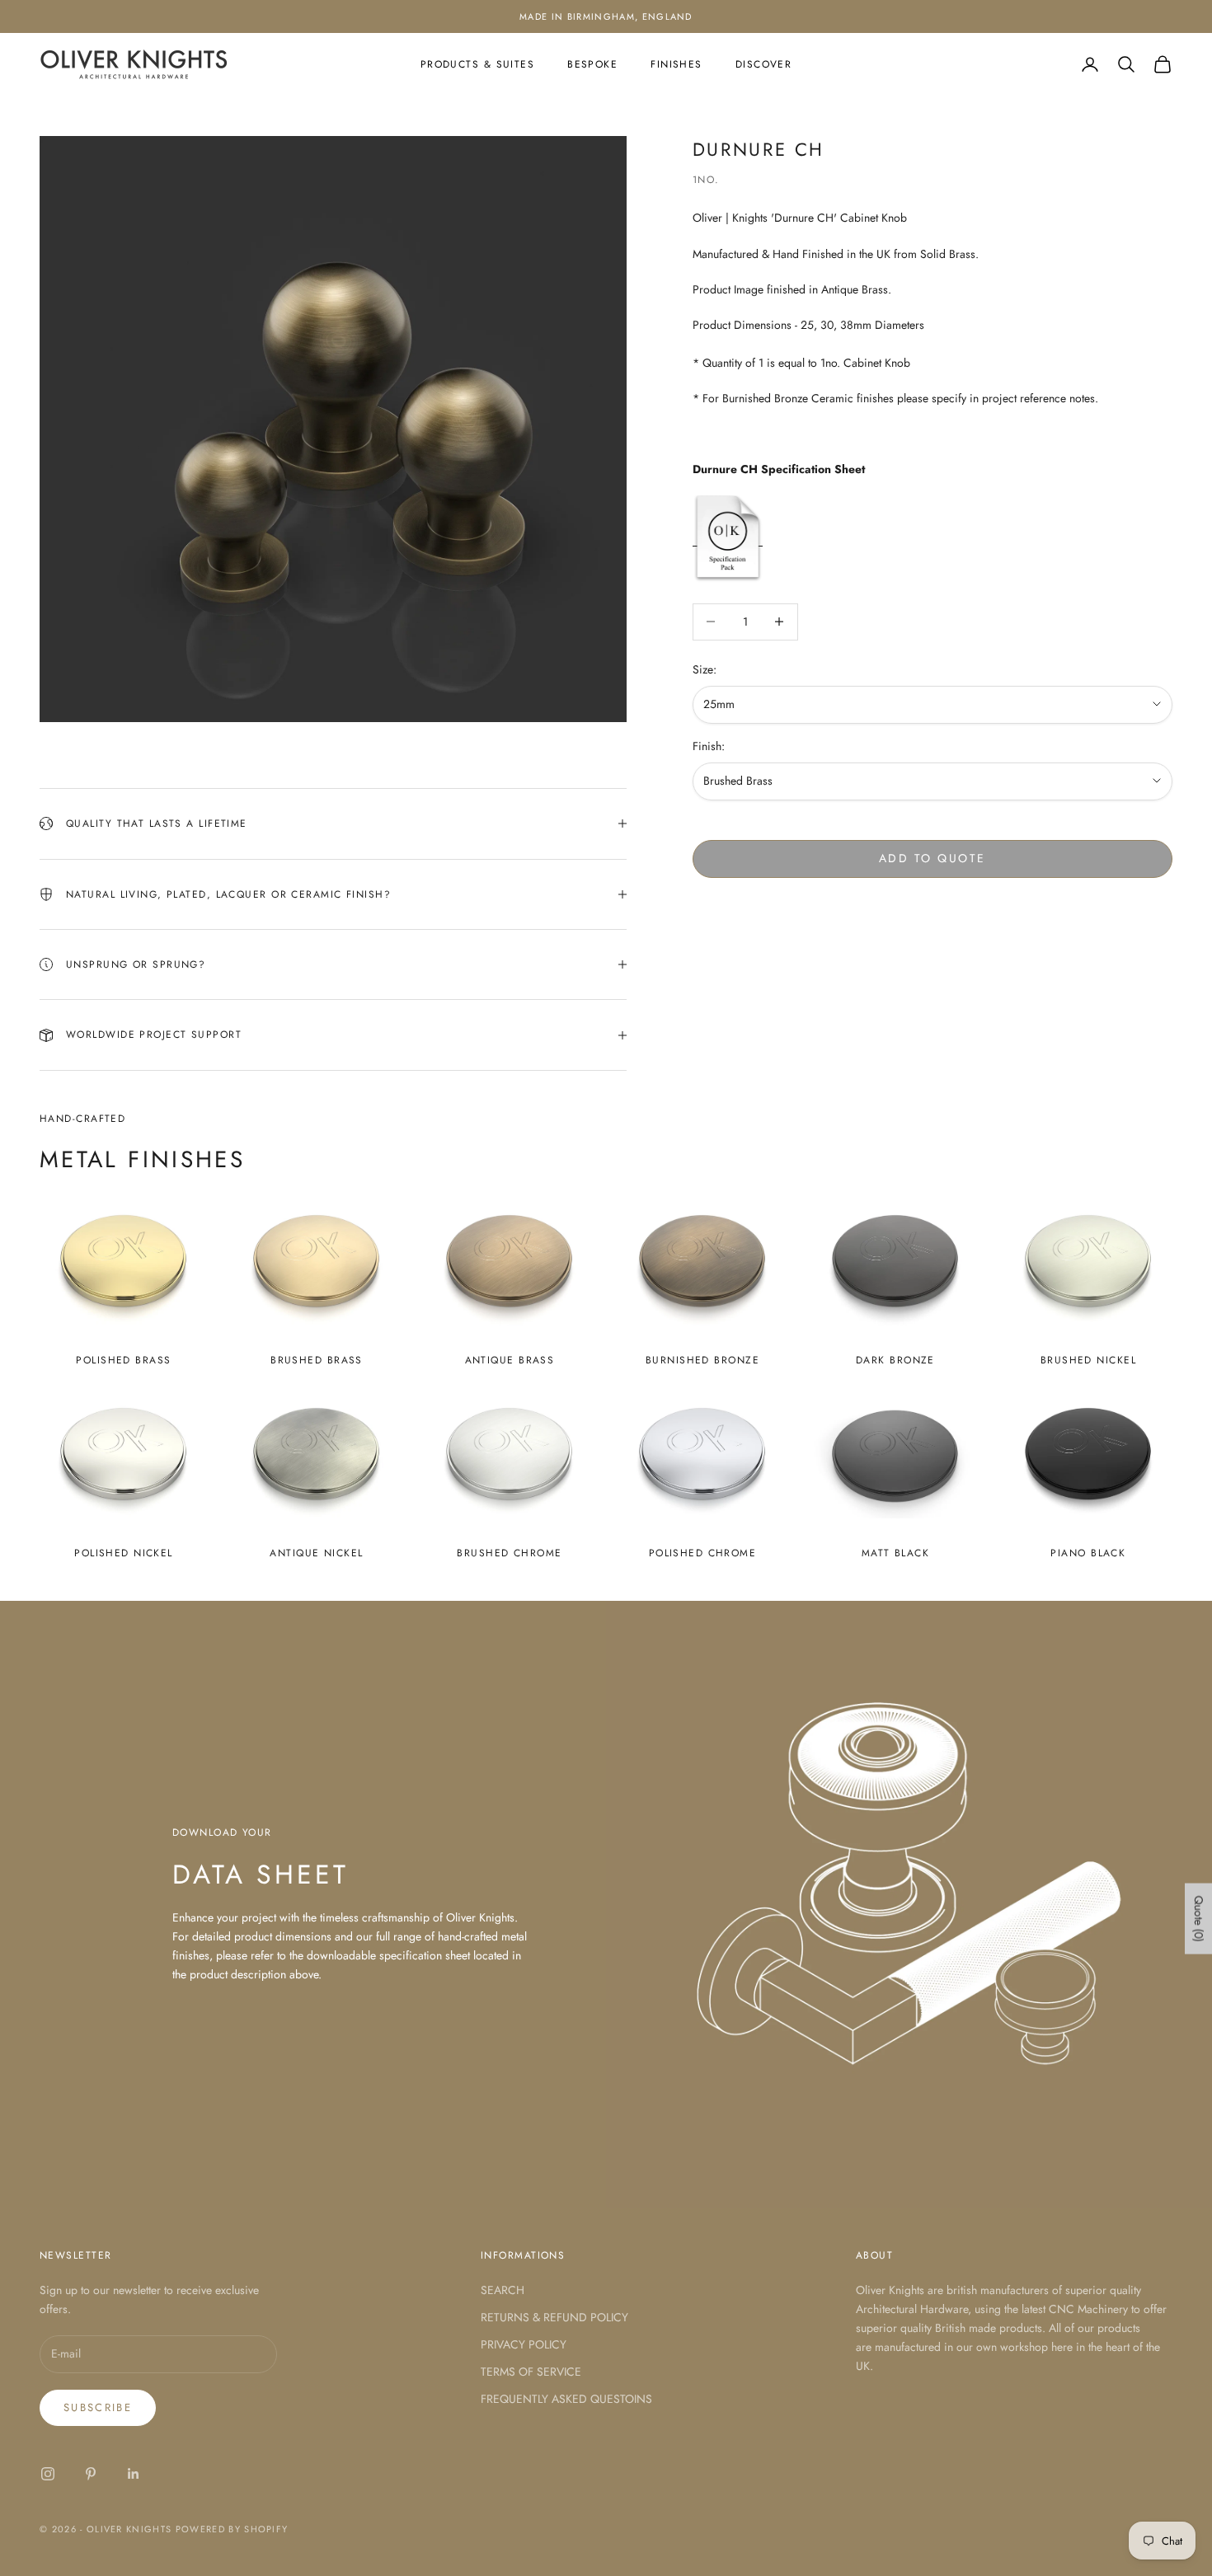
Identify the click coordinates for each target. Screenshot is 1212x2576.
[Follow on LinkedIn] (134, 2474)
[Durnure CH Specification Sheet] (728, 537)
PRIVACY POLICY (524, 2344)
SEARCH (503, 2290)
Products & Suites (477, 64)
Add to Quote (932, 857)
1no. (706, 180)
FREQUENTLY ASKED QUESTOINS (566, 2399)
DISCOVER (764, 64)
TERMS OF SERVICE (531, 2372)
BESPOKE (592, 64)
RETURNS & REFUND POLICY (554, 2317)
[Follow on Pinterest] (91, 2474)
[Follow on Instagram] (48, 2474)
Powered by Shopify (232, 2529)
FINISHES (676, 64)
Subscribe (98, 2407)
